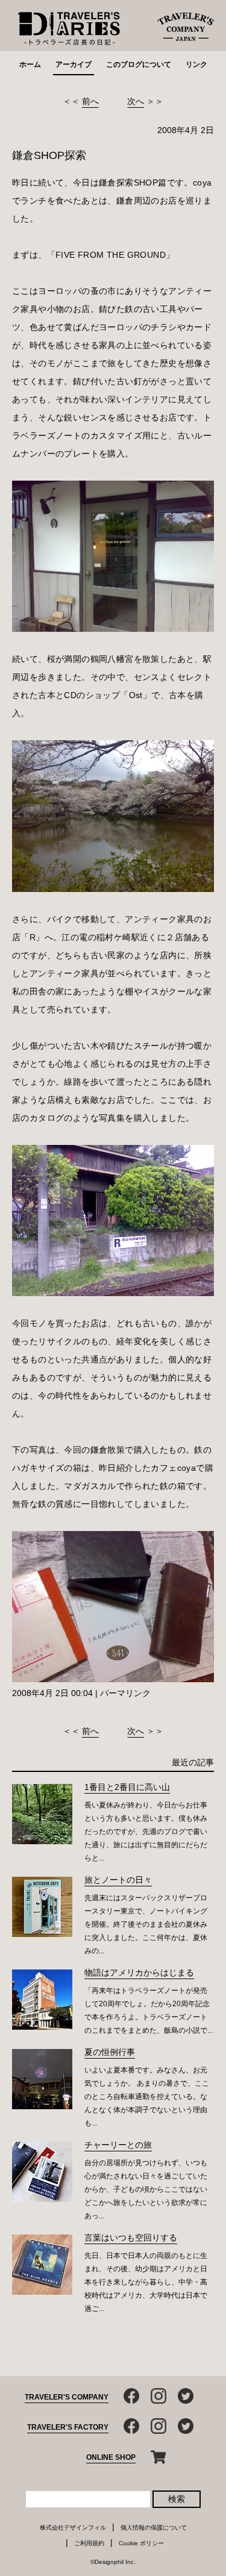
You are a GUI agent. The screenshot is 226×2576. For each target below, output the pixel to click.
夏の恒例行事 (110, 2052)
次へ (136, 101)
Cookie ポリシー (141, 2543)
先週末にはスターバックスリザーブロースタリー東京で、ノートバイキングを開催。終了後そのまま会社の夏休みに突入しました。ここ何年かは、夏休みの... (146, 1924)
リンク (196, 64)
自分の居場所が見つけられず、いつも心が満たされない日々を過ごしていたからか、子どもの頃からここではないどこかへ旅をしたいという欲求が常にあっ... (146, 2189)
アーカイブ (74, 64)
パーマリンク (125, 1693)
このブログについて (139, 64)
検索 (177, 2499)
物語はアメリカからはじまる (139, 1973)
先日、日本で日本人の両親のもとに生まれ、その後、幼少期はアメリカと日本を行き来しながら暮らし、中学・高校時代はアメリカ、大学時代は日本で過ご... (146, 2282)
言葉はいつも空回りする (131, 2238)
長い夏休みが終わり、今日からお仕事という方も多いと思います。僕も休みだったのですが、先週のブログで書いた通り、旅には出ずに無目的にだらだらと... (146, 1832)
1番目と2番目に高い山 (127, 1787)
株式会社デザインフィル (73, 2528)
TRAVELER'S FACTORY (68, 2427)
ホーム (30, 64)
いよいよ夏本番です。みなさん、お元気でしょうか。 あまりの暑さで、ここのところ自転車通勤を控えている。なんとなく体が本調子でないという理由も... (147, 2097)
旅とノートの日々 (118, 1880)
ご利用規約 (89, 2543)
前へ (90, 101)
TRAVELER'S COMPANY (67, 2397)
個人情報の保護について (154, 2528)
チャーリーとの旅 (118, 2145)
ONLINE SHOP (111, 2457)
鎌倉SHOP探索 (49, 155)
